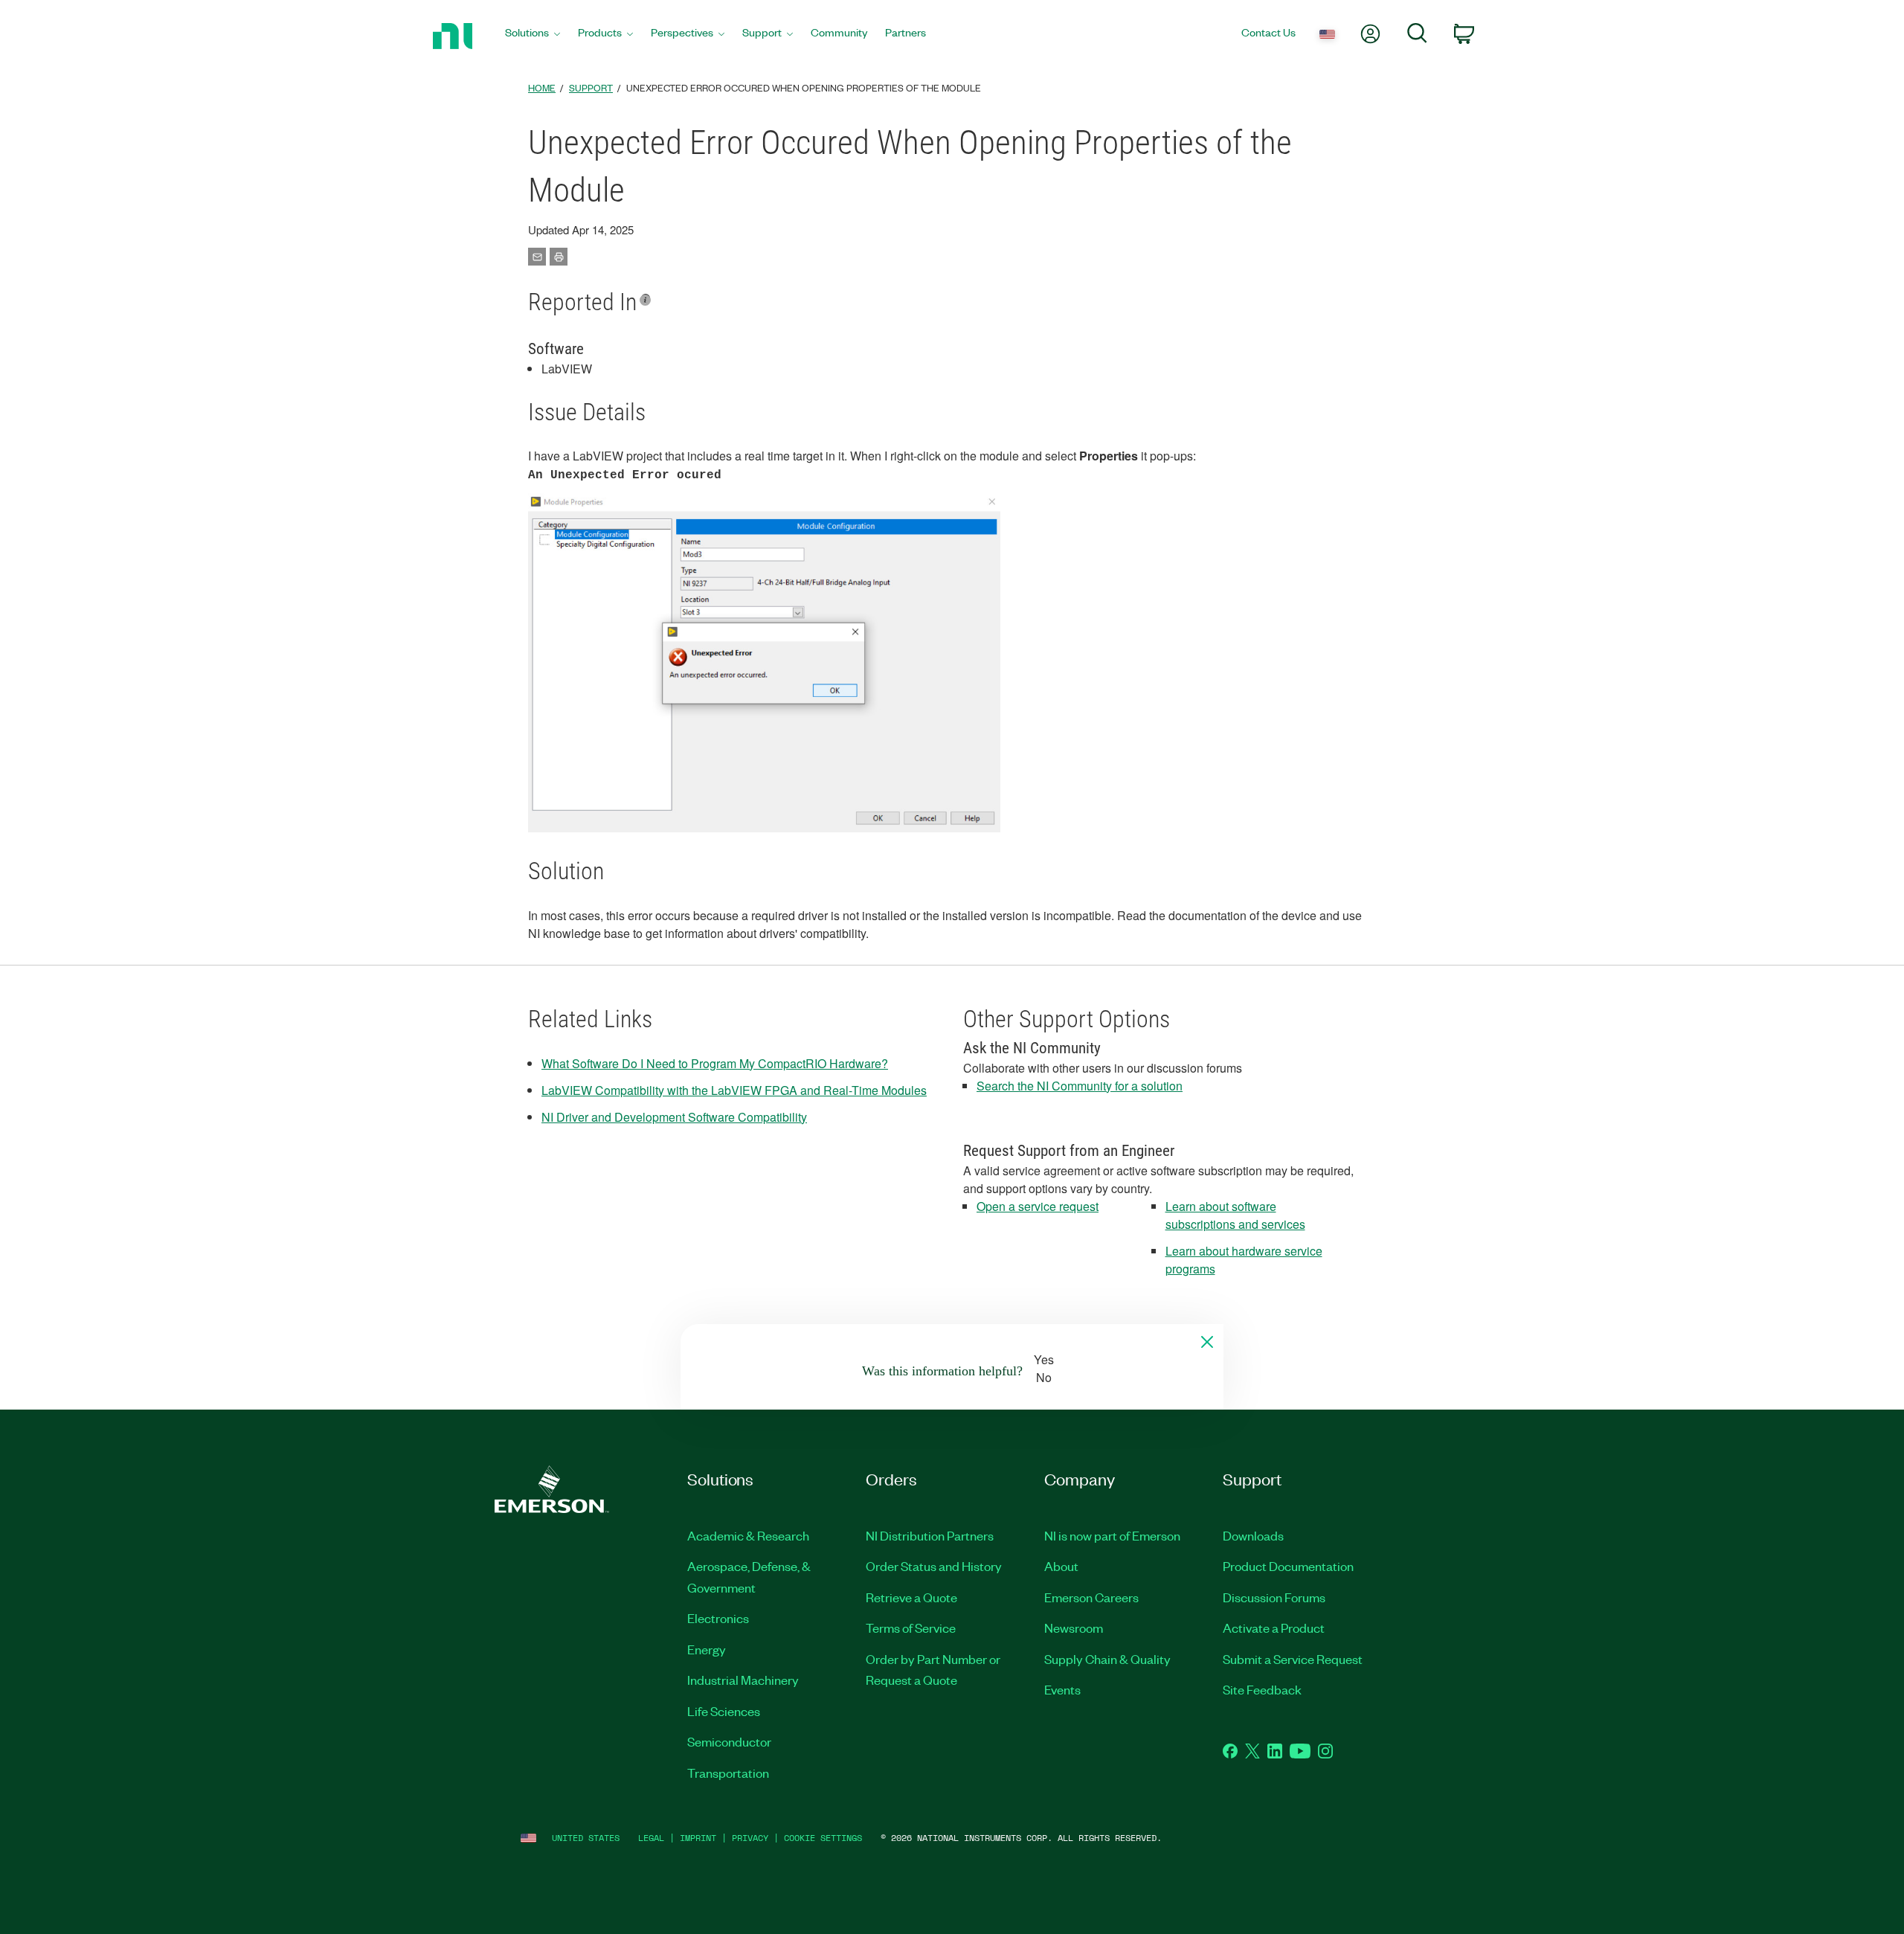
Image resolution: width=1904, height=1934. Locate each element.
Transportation (728, 1773)
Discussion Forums (1274, 1597)
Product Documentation (1288, 1566)
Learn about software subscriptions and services (1235, 1215)
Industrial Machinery (743, 1680)
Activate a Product (1274, 1628)
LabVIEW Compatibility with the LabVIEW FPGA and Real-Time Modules (734, 1090)
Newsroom (1074, 1628)
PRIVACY (750, 1838)
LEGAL (651, 1838)
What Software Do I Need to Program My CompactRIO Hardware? (715, 1063)
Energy (707, 1649)
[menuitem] (533, 36)
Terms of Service (911, 1628)
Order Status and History (934, 1566)
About (1061, 1566)
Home (542, 87)
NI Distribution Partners (930, 1535)
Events (1062, 1689)
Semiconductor (729, 1741)
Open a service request (1038, 1206)
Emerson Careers (1091, 1597)
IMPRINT (698, 1838)
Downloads (1253, 1535)
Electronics (718, 1618)
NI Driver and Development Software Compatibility (674, 1117)
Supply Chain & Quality (1107, 1659)
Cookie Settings (823, 1838)
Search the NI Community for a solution (1080, 1086)
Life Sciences (724, 1711)
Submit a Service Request (1293, 1659)
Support (591, 87)
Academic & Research (748, 1535)
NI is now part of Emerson (1112, 1535)
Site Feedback (1262, 1689)
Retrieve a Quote (911, 1597)
